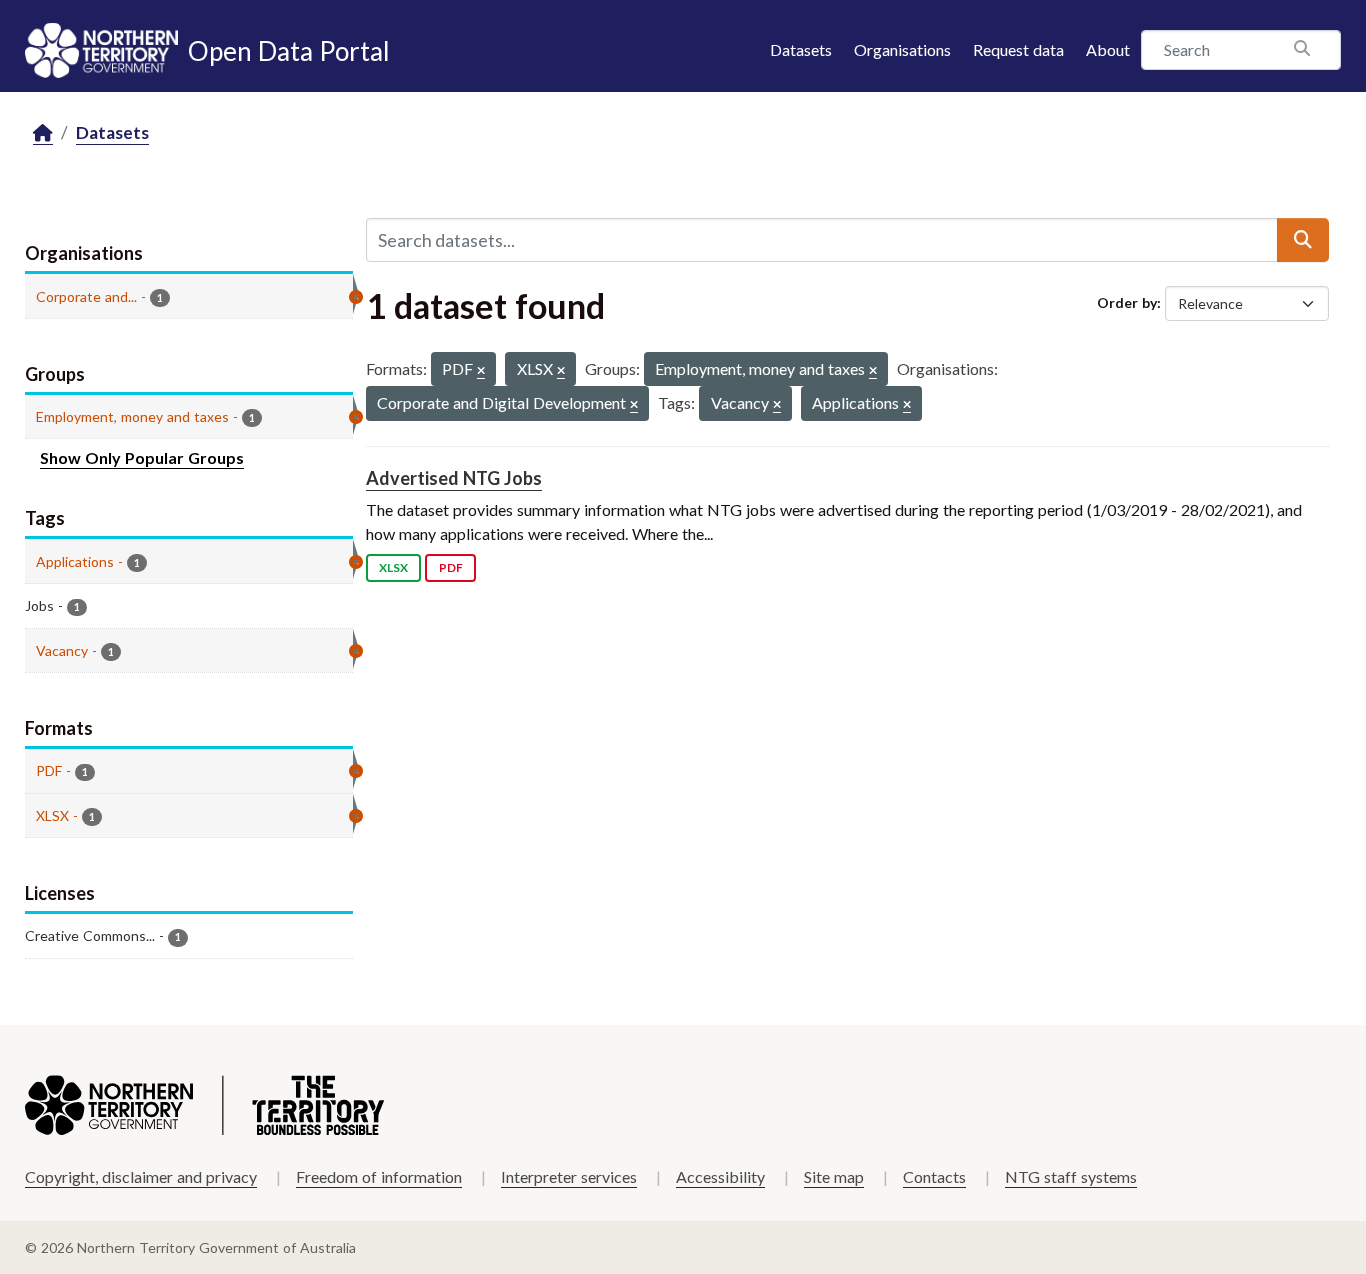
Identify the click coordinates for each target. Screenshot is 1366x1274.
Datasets (801, 49)
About (1108, 49)
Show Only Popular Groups (142, 457)
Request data (1018, 49)
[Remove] (481, 371)
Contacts (934, 1176)
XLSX (393, 567)
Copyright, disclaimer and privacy (141, 1176)
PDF (451, 567)
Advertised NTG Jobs (454, 478)
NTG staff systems (1071, 1176)
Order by (1127, 302)
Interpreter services (569, 1176)
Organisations (902, 49)
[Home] (43, 133)
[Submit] (1303, 240)
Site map (834, 1176)
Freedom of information (379, 1176)
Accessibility (720, 1176)
